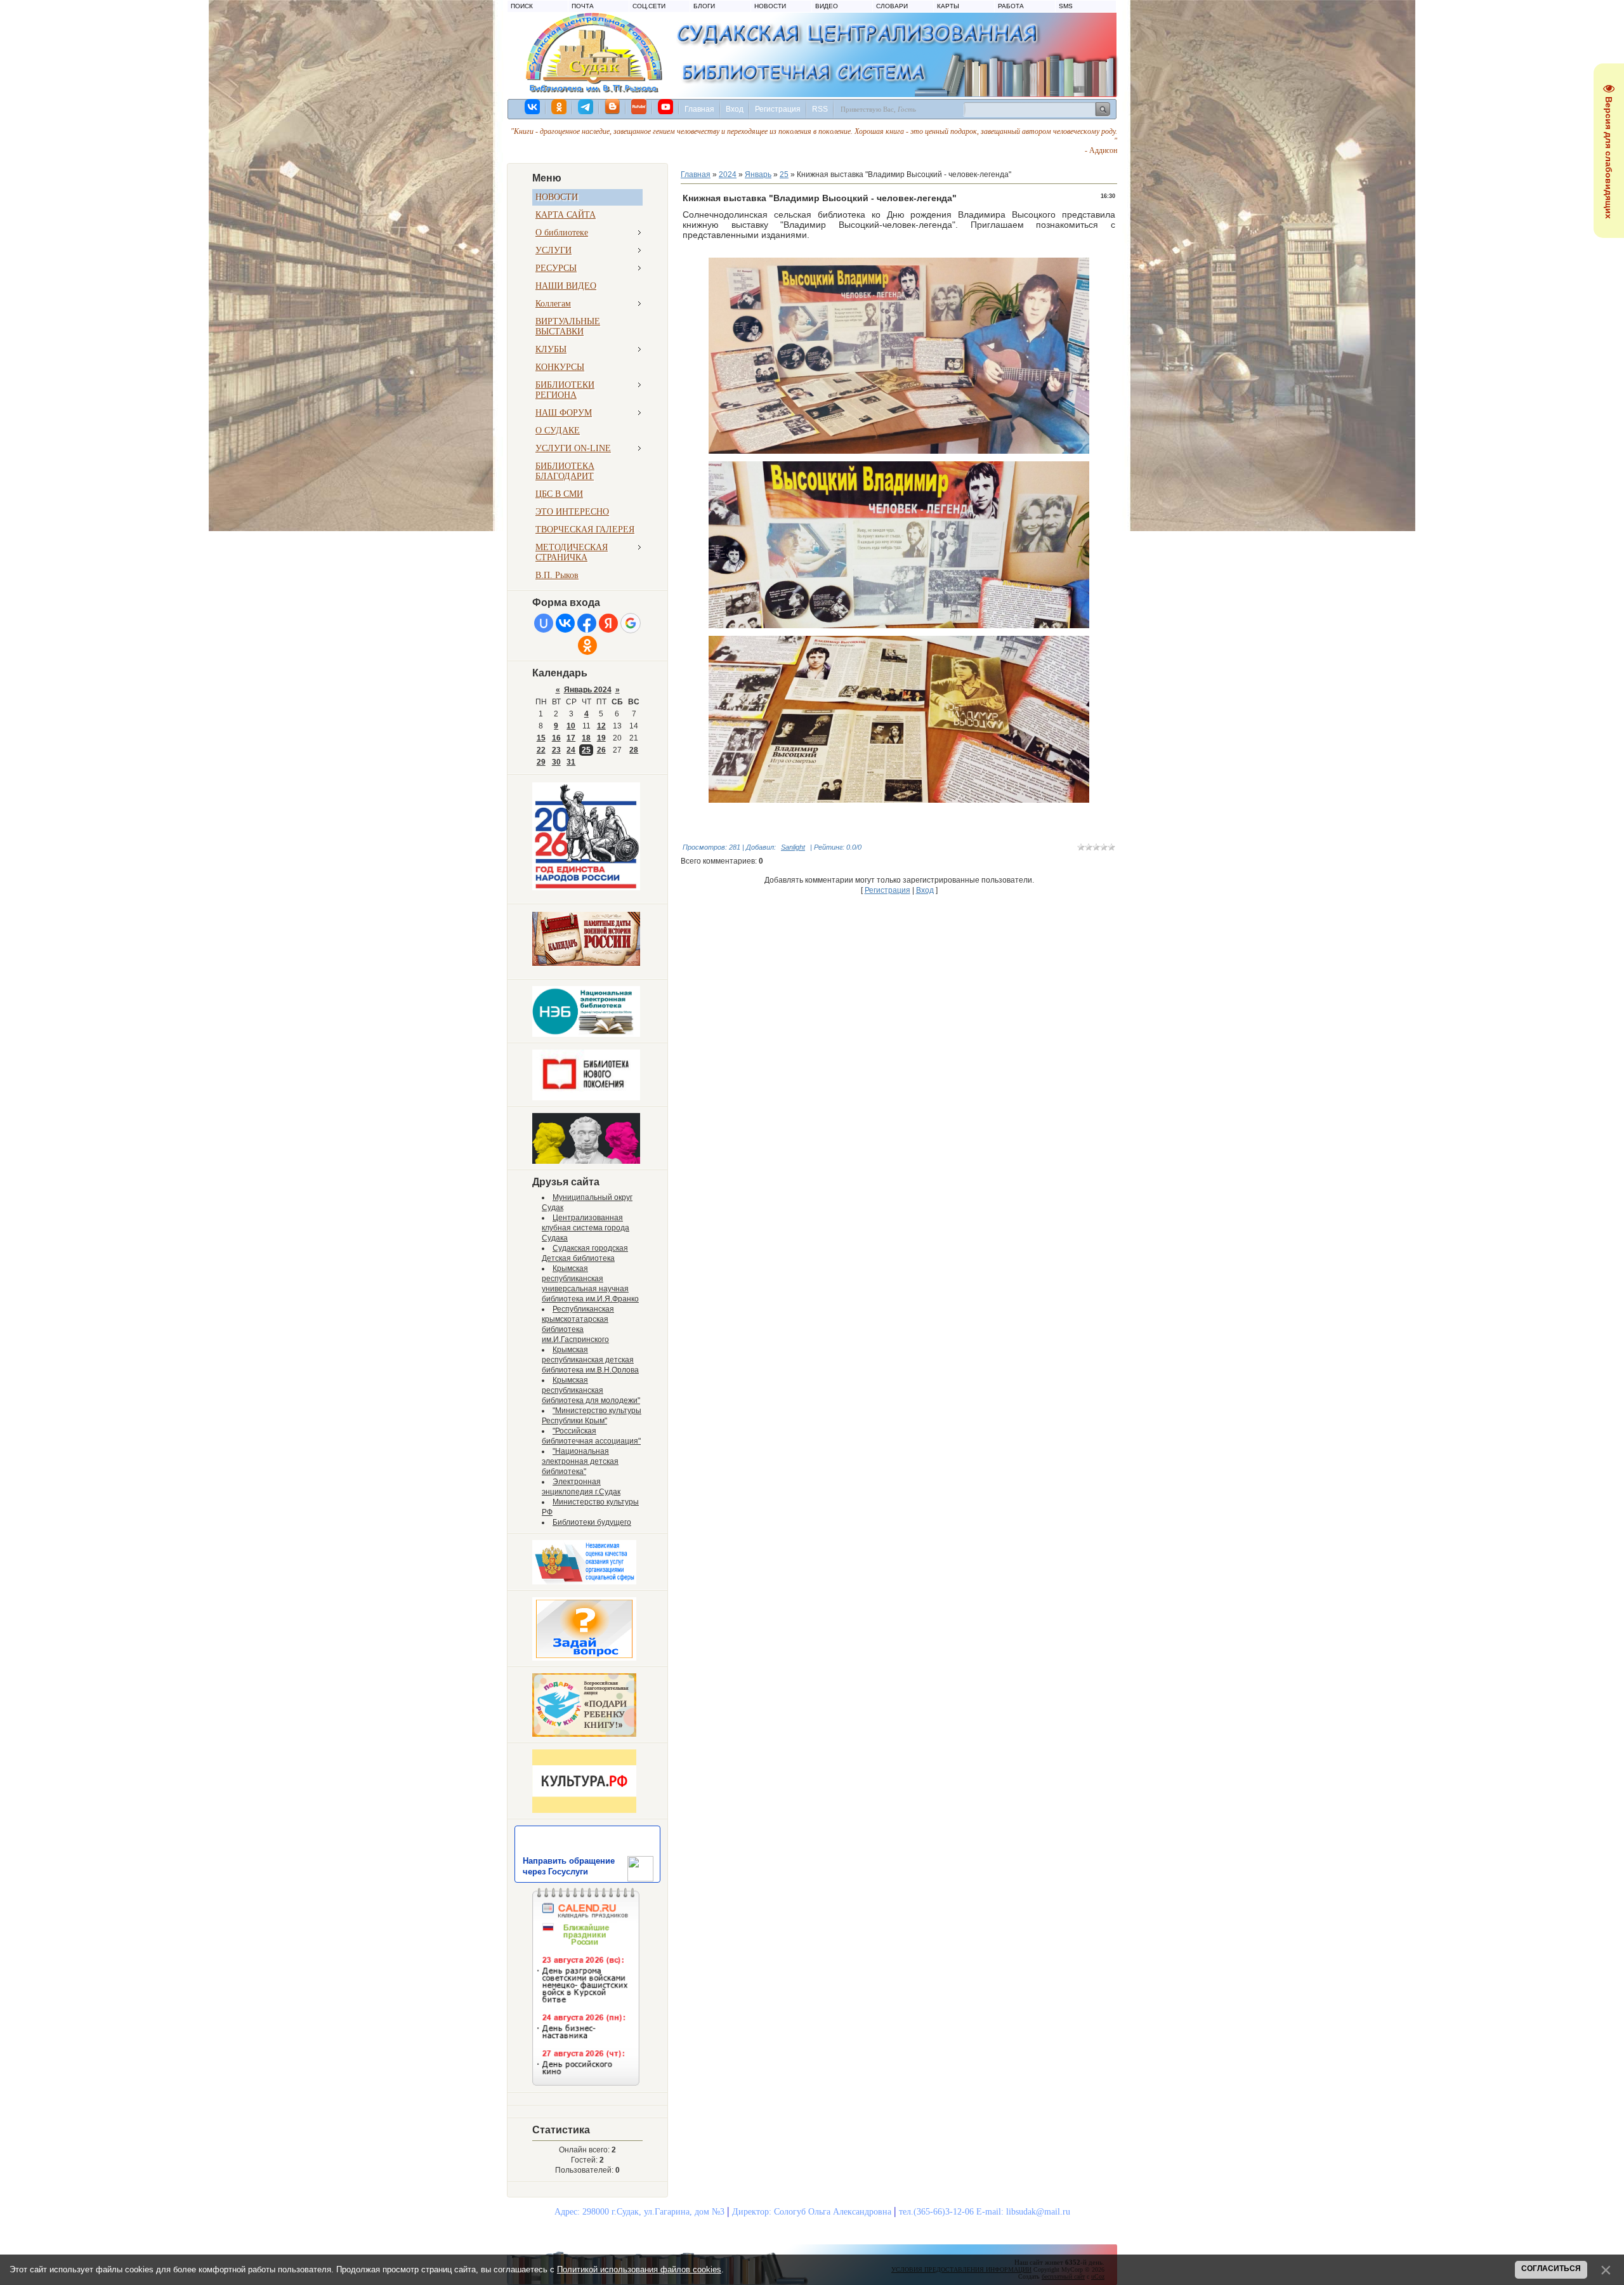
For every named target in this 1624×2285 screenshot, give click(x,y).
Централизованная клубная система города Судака (586, 1228)
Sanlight (793, 847)
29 (541, 762)
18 (586, 738)
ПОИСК (522, 6)
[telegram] (586, 107)
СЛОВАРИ (892, 6)
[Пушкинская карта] (586, 1161)
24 (571, 750)
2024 (728, 175)
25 (586, 750)
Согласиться (1551, 2269)
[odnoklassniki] (560, 107)
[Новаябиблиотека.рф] (586, 1098)
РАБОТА (1011, 6)
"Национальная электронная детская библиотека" (580, 1461)
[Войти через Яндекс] (608, 623)
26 (601, 750)
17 (571, 738)
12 (601, 726)
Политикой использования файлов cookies (639, 2269)
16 (556, 738)
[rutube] (639, 107)
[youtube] (666, 107)
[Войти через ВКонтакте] (565, 623)
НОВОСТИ (770, 6)
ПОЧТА (583, 6)
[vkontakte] (533, 107)
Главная (699, 109)
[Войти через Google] (631, 623)
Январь (758, 175)
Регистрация (778, 109)
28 (634, 750)
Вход (735, 109)
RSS (820, 109)
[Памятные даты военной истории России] (586, 963)
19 (601, 738)
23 (556, 750)
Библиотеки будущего (592, 1522)
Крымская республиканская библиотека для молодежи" (591, 1390)
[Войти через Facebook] (587, 623)
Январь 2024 (588, 690)
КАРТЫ (948, 6)
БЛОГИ (704, 6)
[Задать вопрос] (584, 1658)
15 (541, 738)
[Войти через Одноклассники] (587, 645)
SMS (1066, 6)
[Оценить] (584, 1582)
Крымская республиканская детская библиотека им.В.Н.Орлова (590, 1360)
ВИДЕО (827, 6)
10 (571, 726)
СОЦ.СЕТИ (649, 6)
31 (571, 762)
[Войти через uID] (544, 623)
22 (541, 750)
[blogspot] (613, 107)
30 (556, 762)
